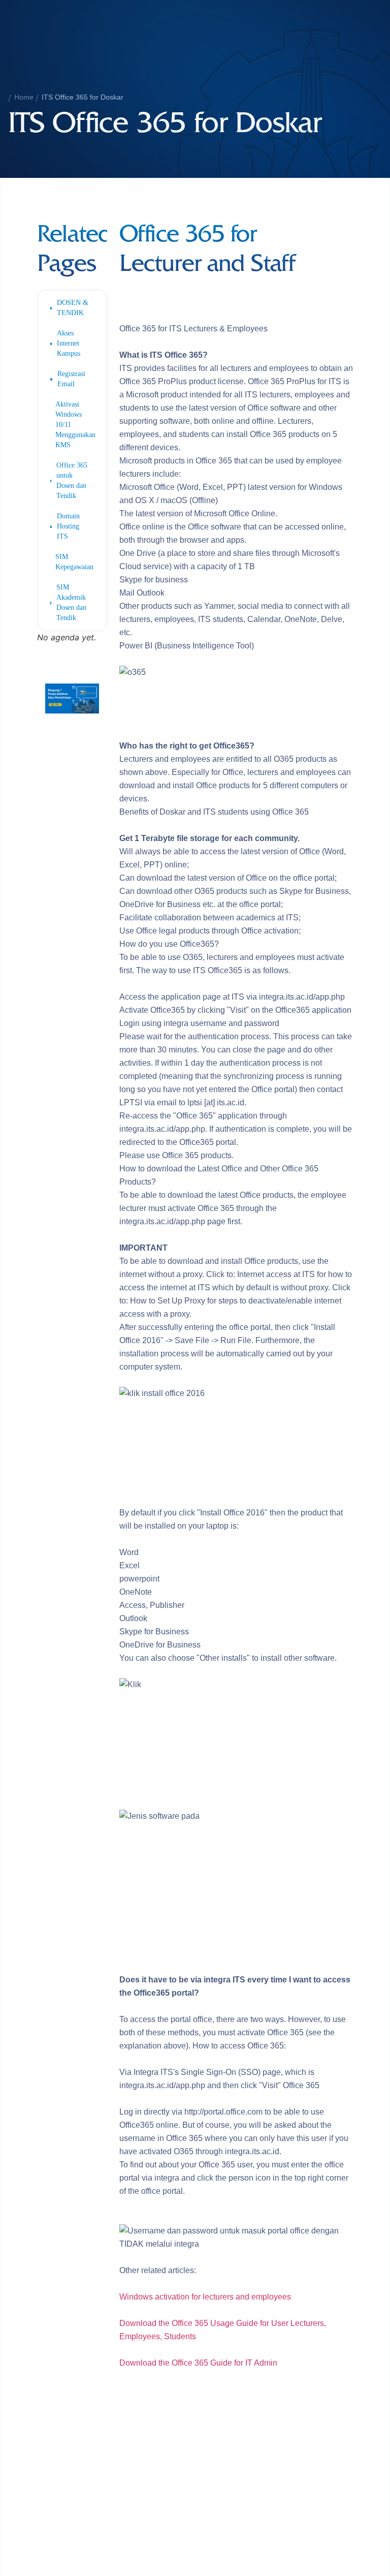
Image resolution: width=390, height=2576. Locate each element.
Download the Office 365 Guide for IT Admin (198, 2363)
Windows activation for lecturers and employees (205, 2297)
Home (24, 97)
